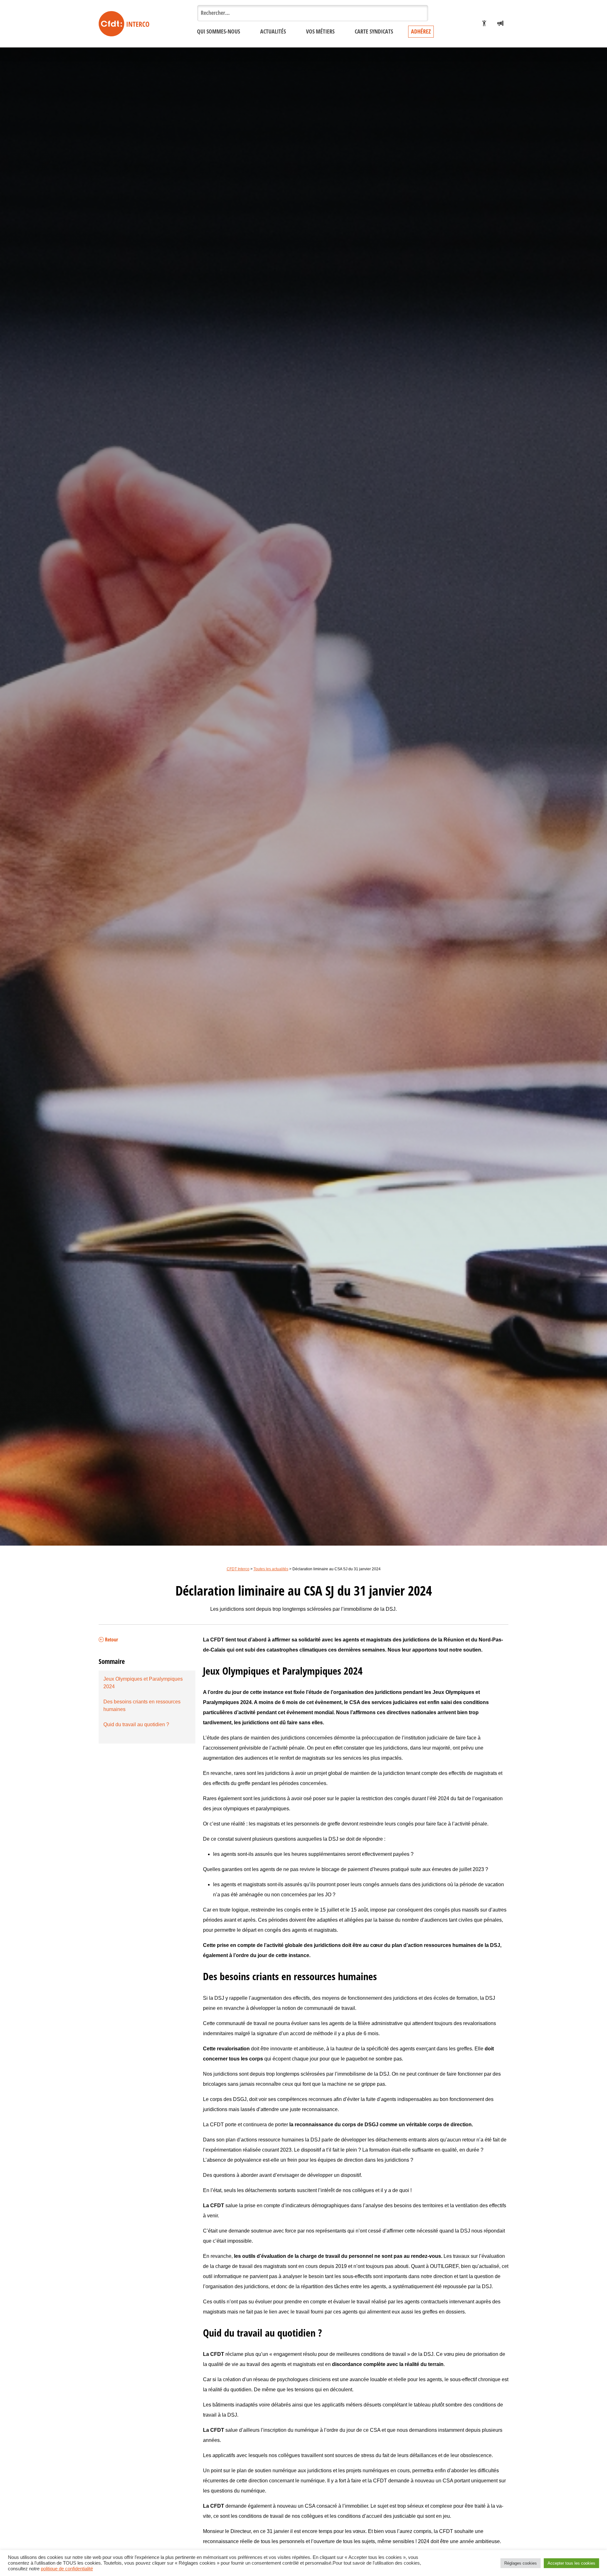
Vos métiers (320, 32)
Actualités (273, 32)
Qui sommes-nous (218, 32)
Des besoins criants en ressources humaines (142, 1705)
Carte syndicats (374, 32)
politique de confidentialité (67, 2569)
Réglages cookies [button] (521, 2563)
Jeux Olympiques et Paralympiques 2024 (143, 1683)
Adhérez (421, 32)
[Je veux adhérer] (484, 24)
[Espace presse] (500, 24)
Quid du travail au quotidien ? (136, 1724)
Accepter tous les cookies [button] (571, 2563)
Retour (111, 1640)
